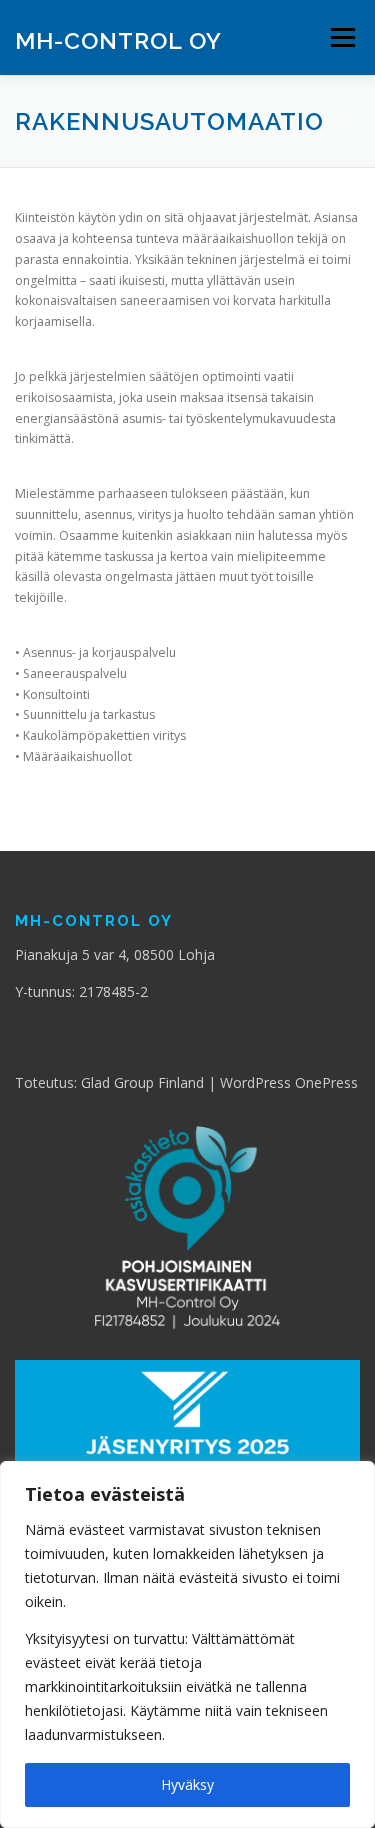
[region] (187, 1644)
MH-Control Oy (118, 39)
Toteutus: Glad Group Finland (109, 1082)
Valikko (342, 37)
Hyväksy (187, 1784)
